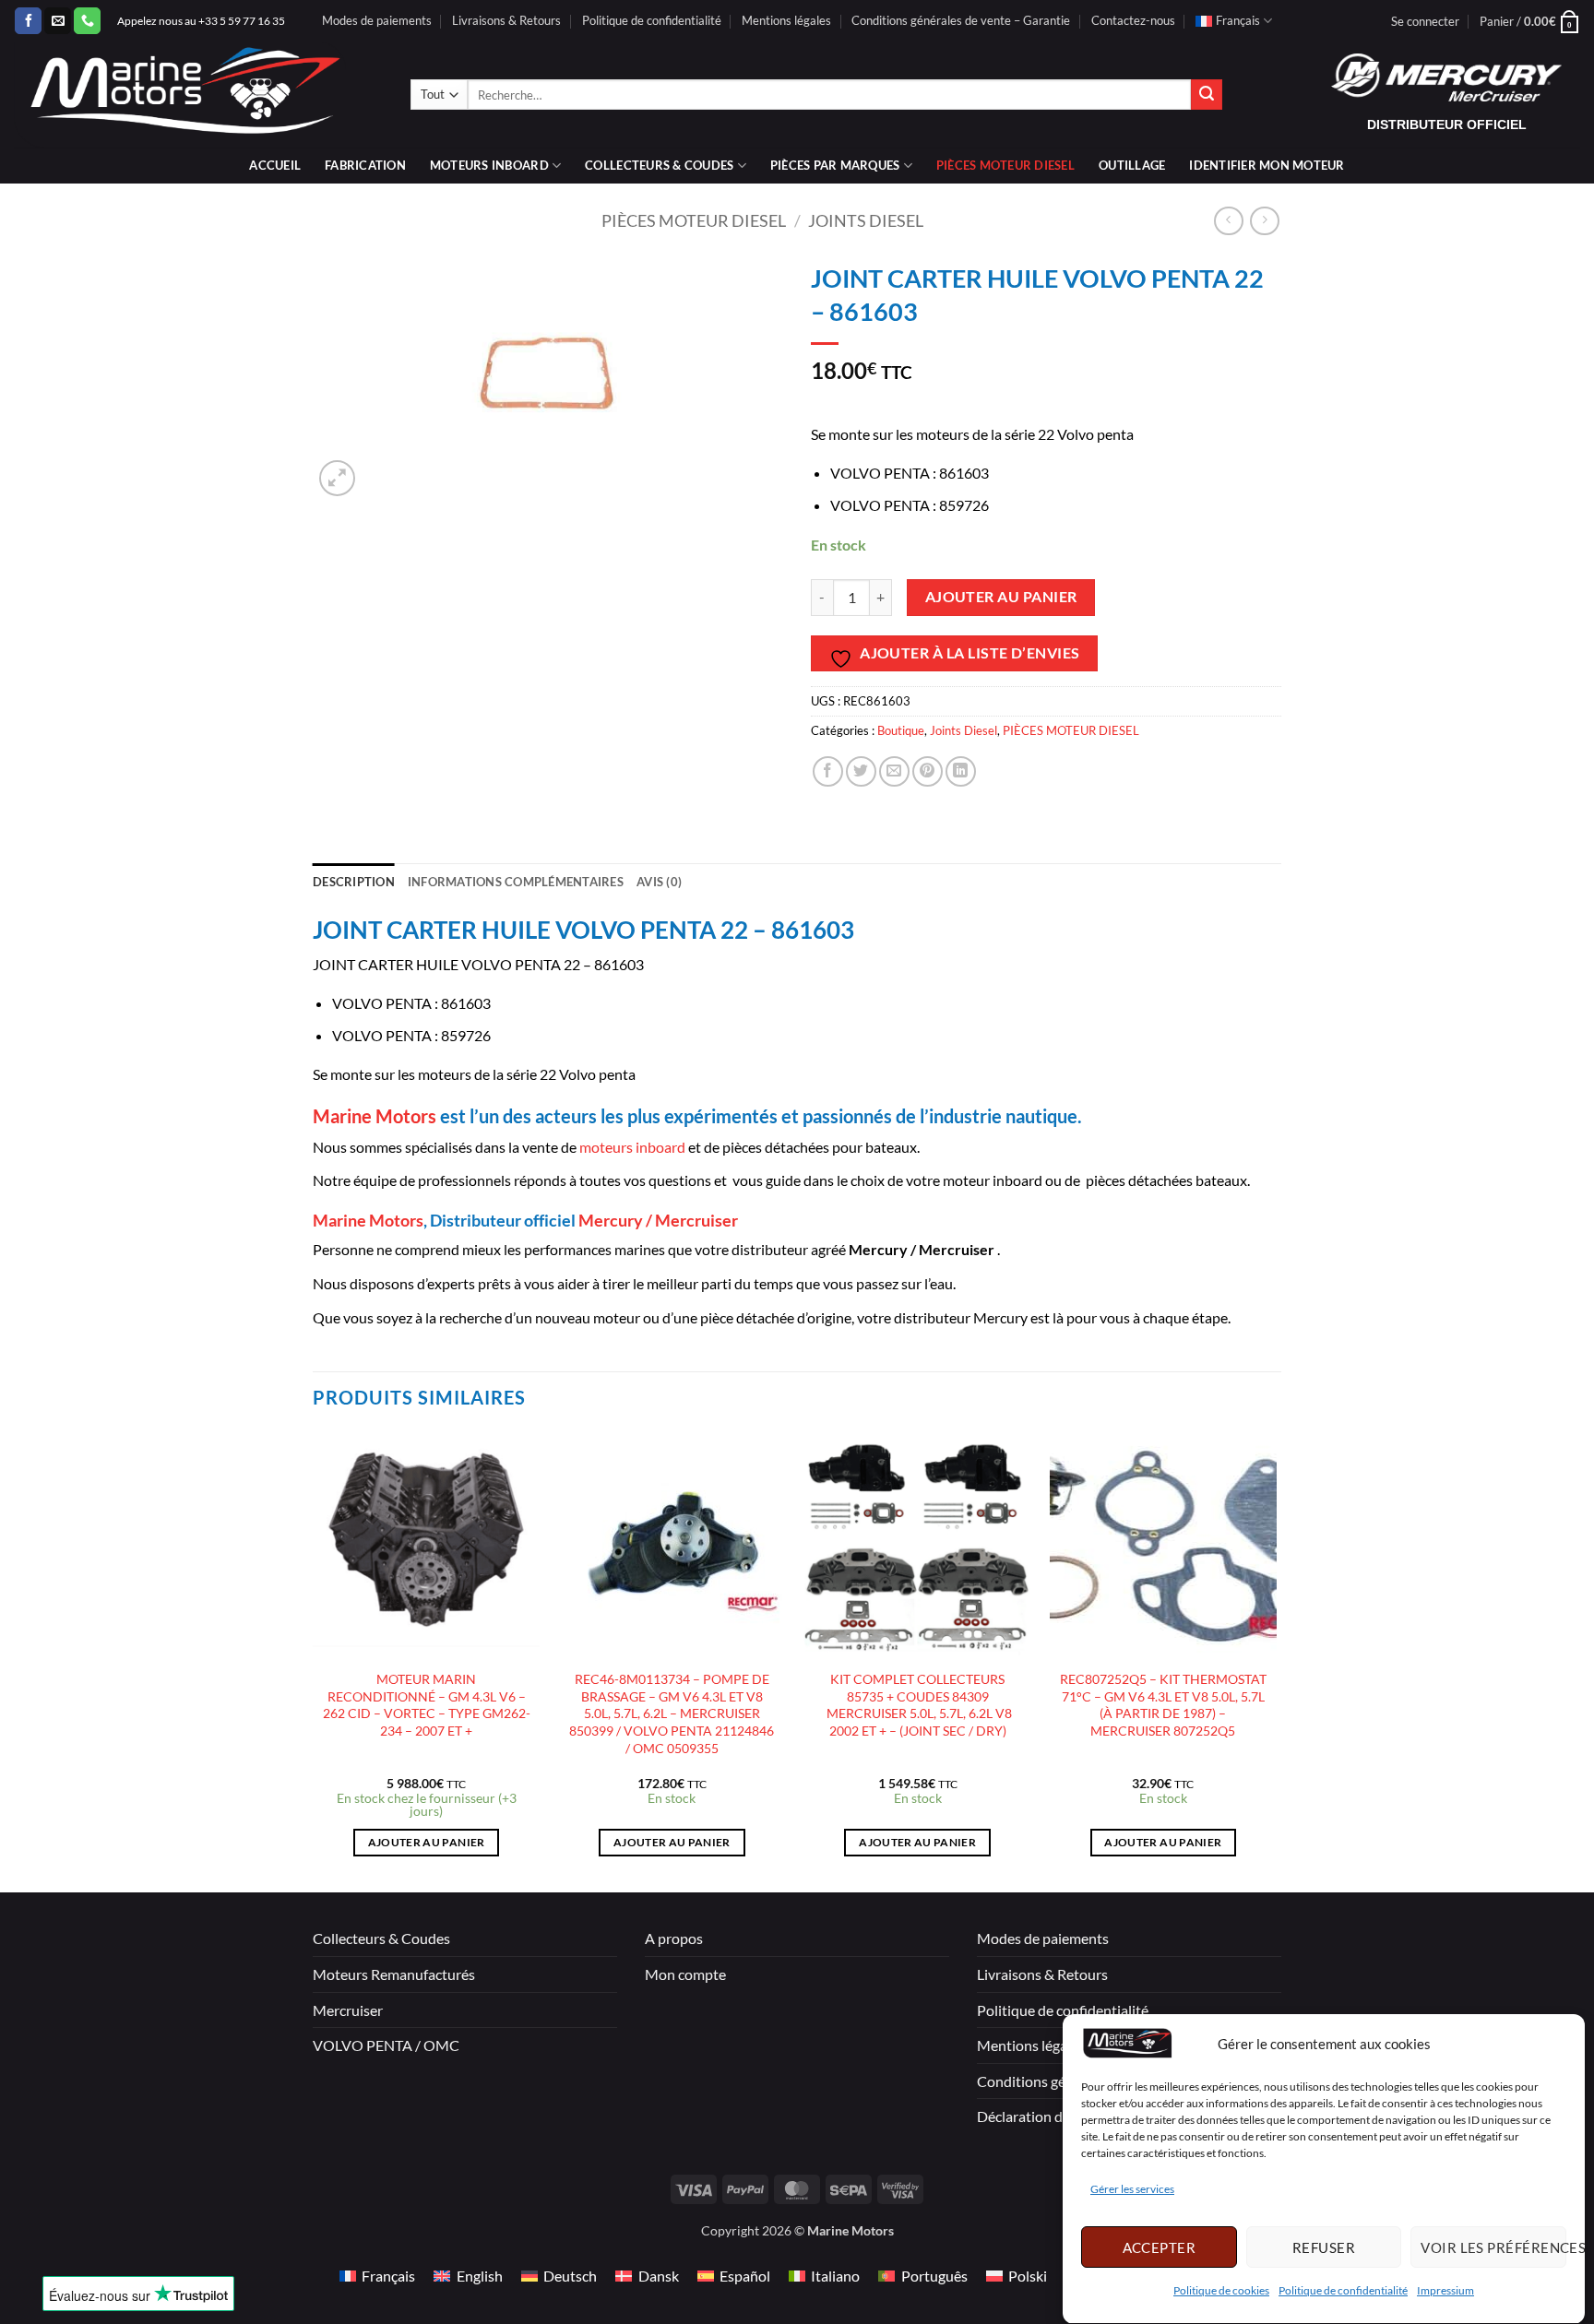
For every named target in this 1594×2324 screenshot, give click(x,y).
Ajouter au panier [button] (427, 1842)
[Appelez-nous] (87, 21)
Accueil (275, 165)
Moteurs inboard (489, 165)
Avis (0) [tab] (659, 882)
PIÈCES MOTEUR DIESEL (1005, 165)
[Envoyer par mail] (894, 771)
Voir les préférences (1493, 2247)
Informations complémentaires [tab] (516, 882)
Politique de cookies (1221, 2291)
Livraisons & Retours (506, 20)
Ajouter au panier (1001, 597)
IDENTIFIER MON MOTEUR (1267, 165)
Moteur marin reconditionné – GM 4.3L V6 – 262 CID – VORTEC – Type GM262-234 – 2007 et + (427, 1705)
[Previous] (314, 1660)
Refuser (1324, 2247)
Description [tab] (354, 882)
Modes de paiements (377, 20)
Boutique (901, 730)
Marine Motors (375, 1116)
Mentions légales (786, 20)
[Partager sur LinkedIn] (961, 771)
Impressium (1445, 2291)
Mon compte (685, 1974)
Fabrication (365, 165)
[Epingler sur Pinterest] (928, 771)
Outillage (1132, 165)
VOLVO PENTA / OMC (386, 2045)
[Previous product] (1264, 221)
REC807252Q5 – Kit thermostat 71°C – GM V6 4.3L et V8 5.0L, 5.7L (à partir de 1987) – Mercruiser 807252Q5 (1163, 1705)
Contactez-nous (1133, 20)
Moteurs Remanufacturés (394, 1974)
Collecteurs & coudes (659, 165)
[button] (1425, 21)
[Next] (1276, 1660)
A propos (674, 1938)
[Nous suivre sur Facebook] (28, 21)
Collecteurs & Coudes (381, 1938)
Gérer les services (1132, 2190)
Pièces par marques (835, 165)
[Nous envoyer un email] (58, 21)
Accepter (1160, 2247)
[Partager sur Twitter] (861, 771)
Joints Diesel (866, 220)
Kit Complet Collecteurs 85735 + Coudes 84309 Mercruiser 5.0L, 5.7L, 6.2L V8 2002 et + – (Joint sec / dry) (918, 1705)
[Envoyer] (1207, 95)
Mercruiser (348, 2010)
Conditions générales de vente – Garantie (961, 20)
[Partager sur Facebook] (828, 771)
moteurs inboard (631, 1147)
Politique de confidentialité (1343, 2291)
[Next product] (1228, 221)
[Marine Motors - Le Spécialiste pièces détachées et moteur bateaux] (198, 95)
